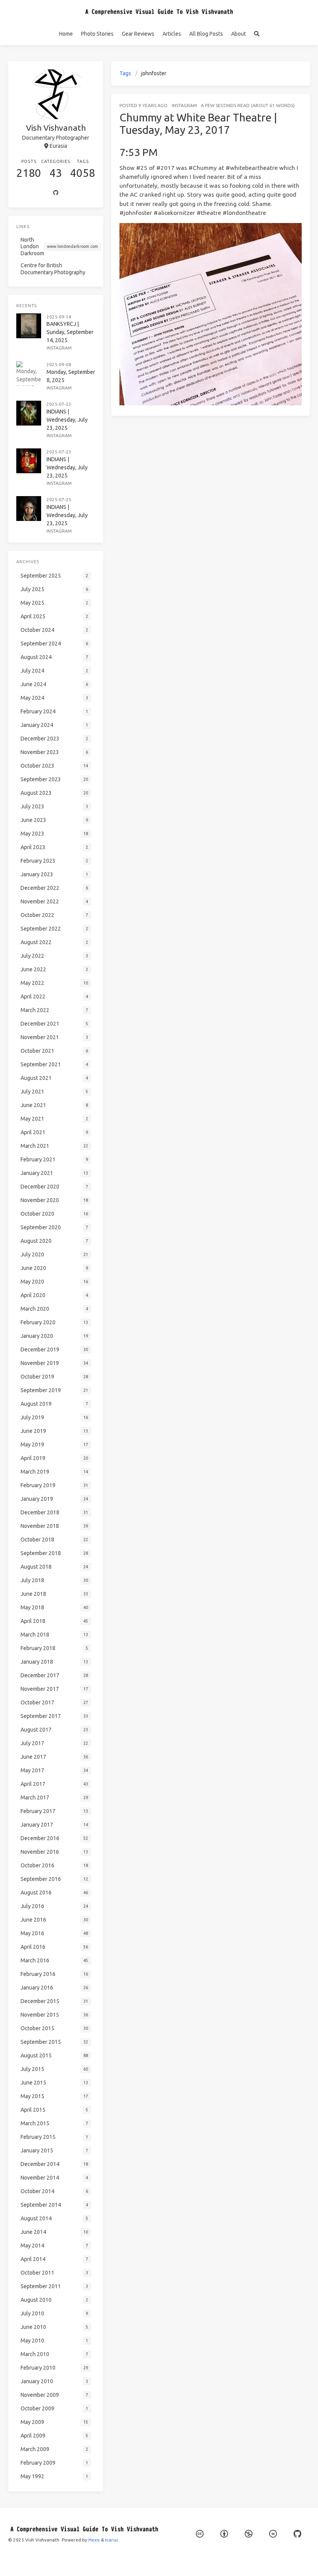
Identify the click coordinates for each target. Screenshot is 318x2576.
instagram (184, 105)
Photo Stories (97, 34)
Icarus (111, 2540)
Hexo (94, 2540)
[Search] (257, 34)
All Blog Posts (206, 34)
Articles (172, 34)
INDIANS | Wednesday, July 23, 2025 (67, 420)
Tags (125, 73)
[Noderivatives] (273, 2534)
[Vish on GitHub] (297, 2534)
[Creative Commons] (200, 2534)
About (238, 34)
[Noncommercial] (249, 2534)
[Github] (56, 193)
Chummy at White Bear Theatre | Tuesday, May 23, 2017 (198, 124)
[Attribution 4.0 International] (224, 2534)
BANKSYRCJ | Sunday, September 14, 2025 (70, 332)
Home (66, 34)
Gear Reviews (138, 34)
